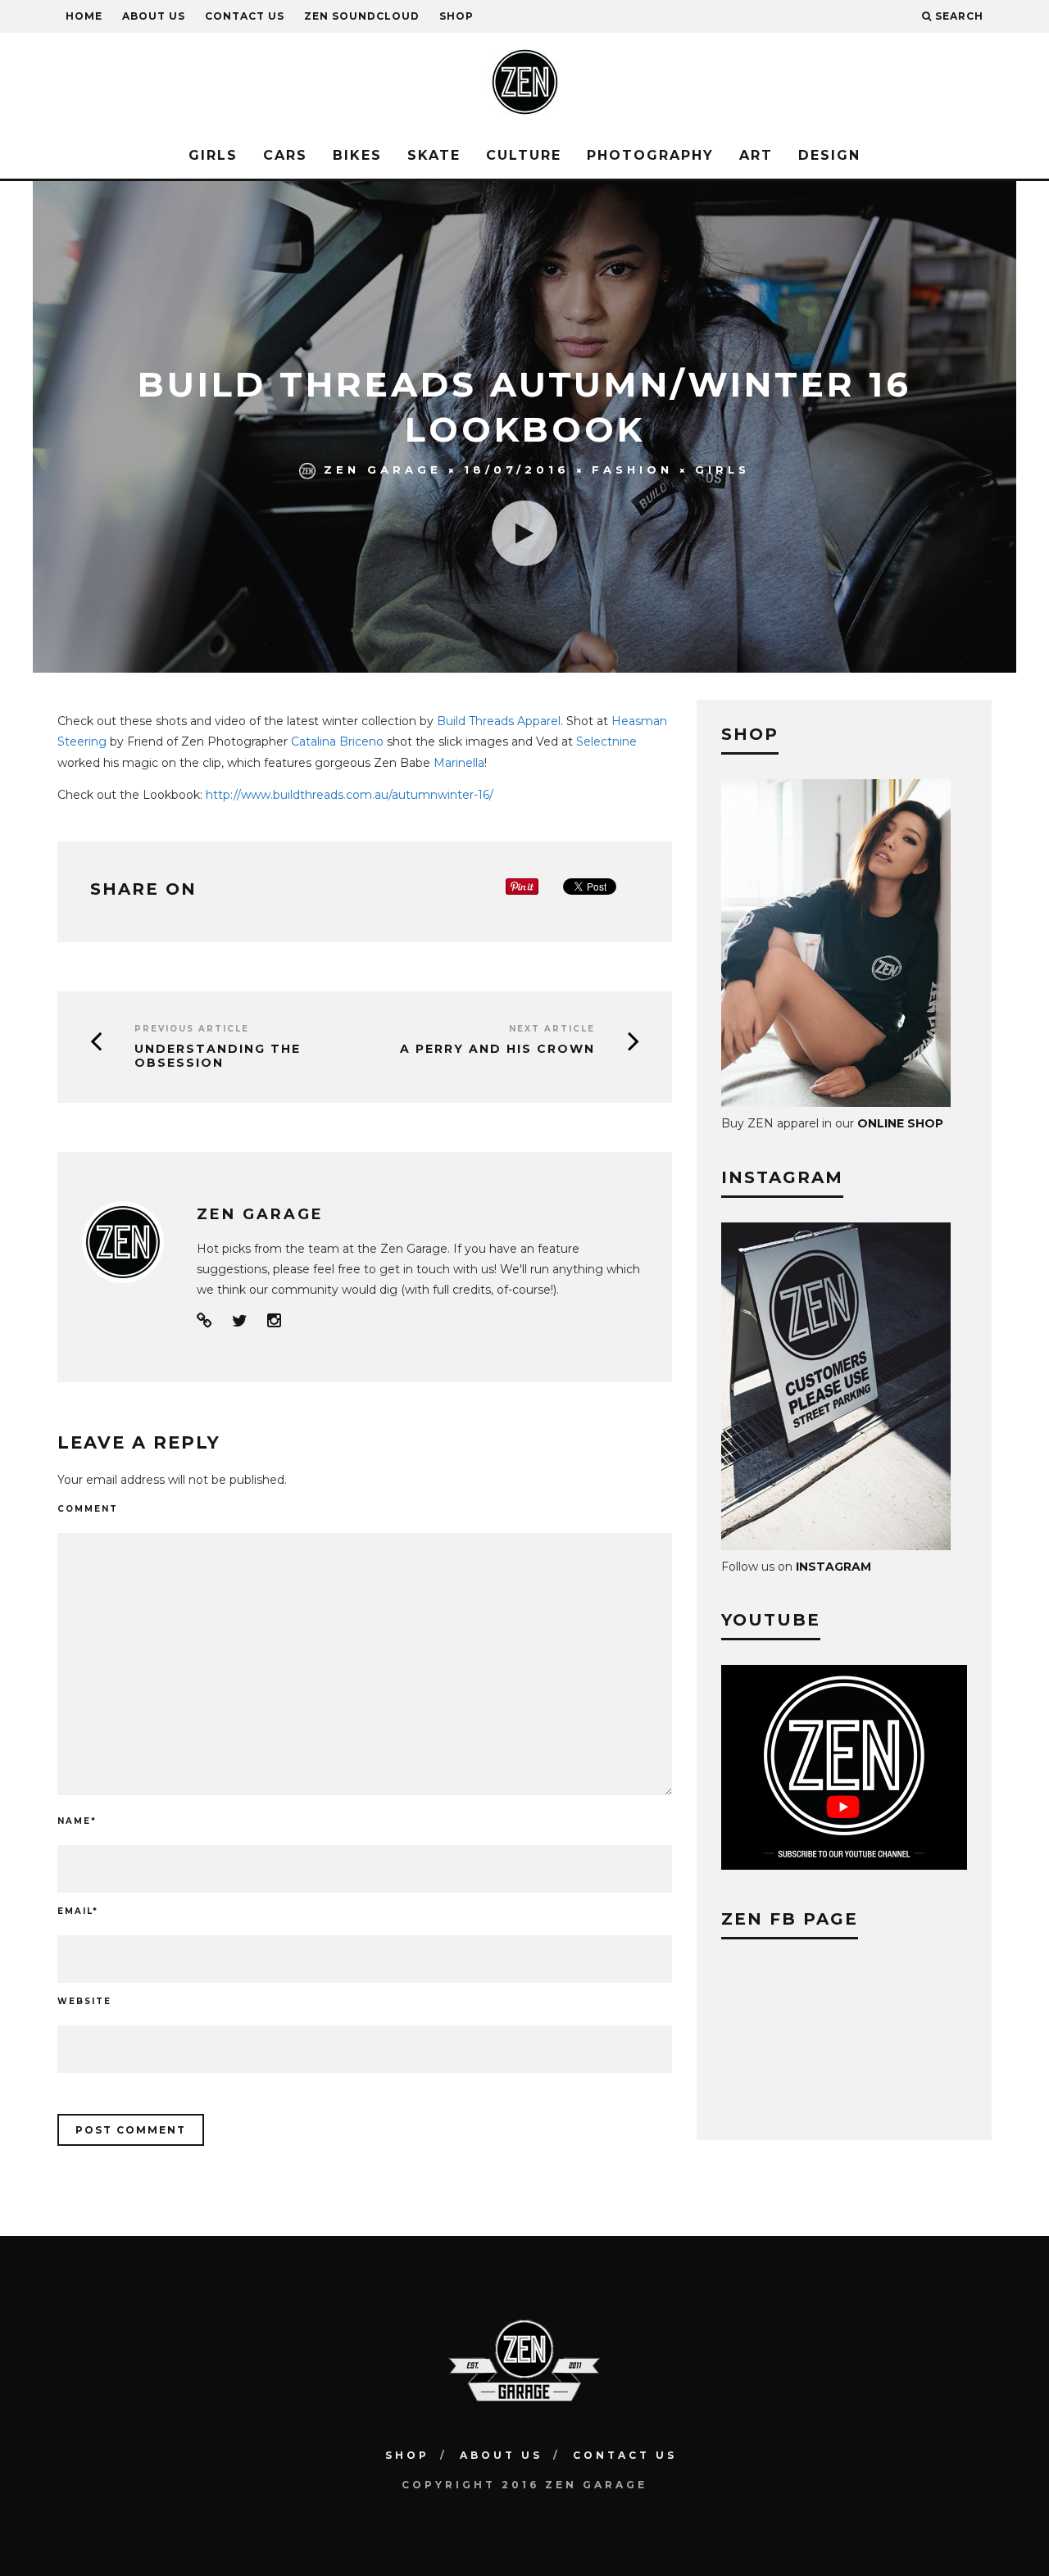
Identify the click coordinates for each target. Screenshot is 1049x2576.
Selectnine (606, 742)
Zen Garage (383, 469)
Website (84, 2001)
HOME (84, 16)
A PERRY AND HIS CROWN (497, 1049)
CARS (285, 155)
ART (756, 155)
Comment (88, 1509)
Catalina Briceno (337, 742)
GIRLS (213, 155)
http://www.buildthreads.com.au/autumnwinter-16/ (350, 795)
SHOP (456, 16)
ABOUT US (154, 16)
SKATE (434, 155)
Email (78, 1911)
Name (77, 1821)
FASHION (632, 469)
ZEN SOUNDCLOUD (362, 16)
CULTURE (524, 155)
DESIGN (829, 155)
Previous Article (192, 1029)
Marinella (459, 763)
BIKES (357, 155)
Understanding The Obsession (218, 1056)
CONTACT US (245, 16)
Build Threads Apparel (499, 721)
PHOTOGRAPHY (650, 155)
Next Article (552, 1029)
